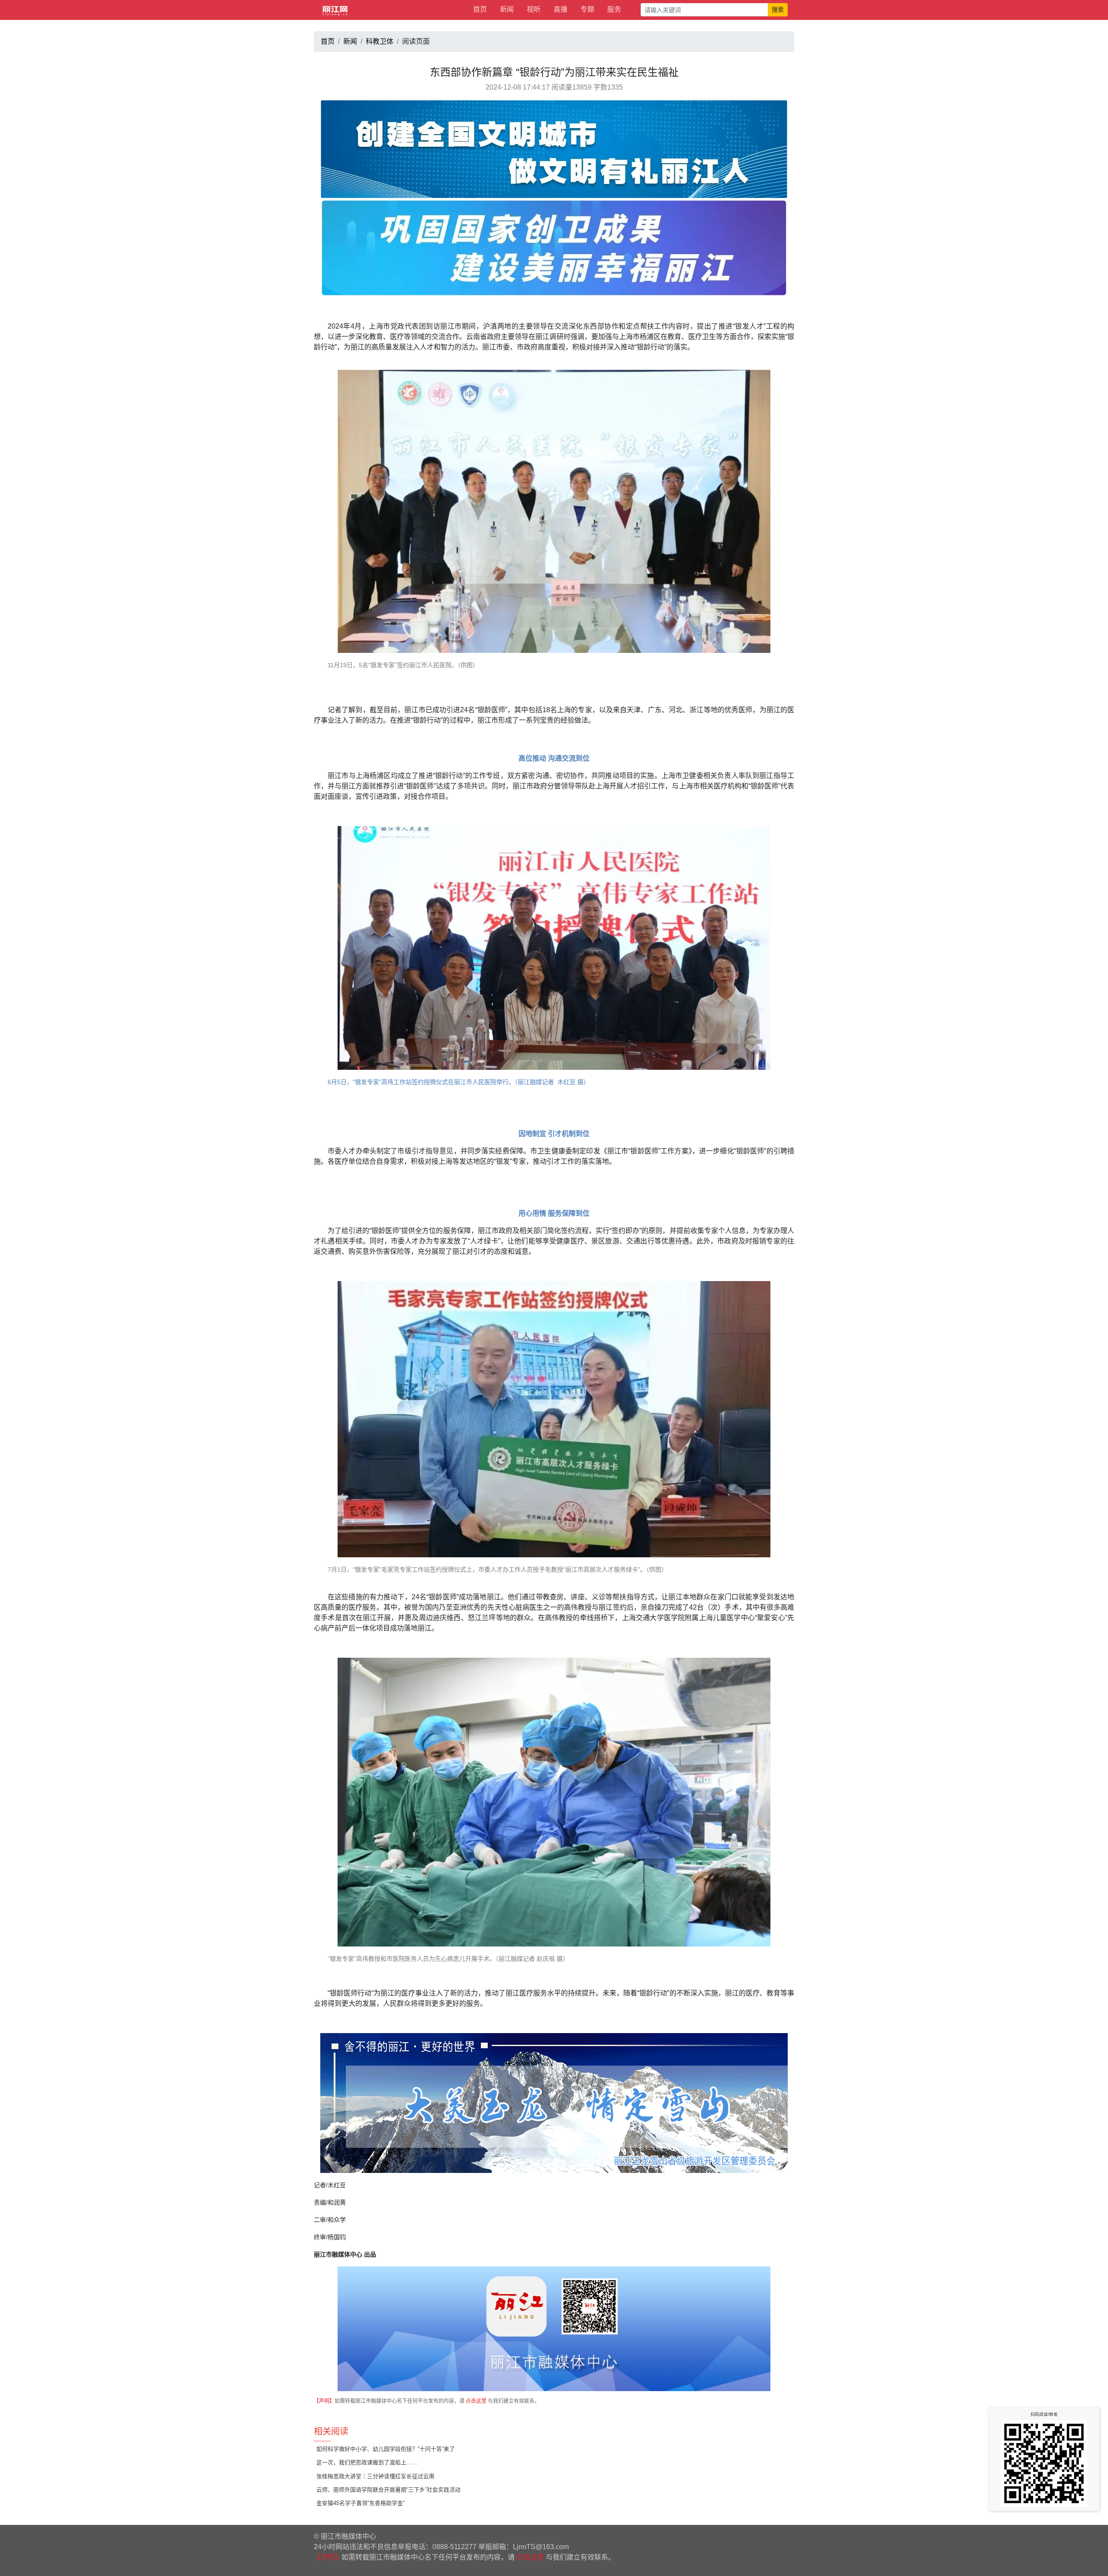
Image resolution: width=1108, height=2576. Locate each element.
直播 (560, 9)
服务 (614, 9)
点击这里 (476, 2401)
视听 (534, 9)
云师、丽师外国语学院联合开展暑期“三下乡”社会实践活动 (388, 2490)
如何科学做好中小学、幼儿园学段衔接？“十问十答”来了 (386, 2449)
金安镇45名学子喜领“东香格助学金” (361, 2503)
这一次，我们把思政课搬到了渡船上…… (367, 2462)
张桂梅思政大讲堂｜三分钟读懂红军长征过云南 (375, 2476)
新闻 (507, 9)
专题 (587, 9)
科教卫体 (380, 41)
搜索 (778, 10)
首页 (480, 9)
